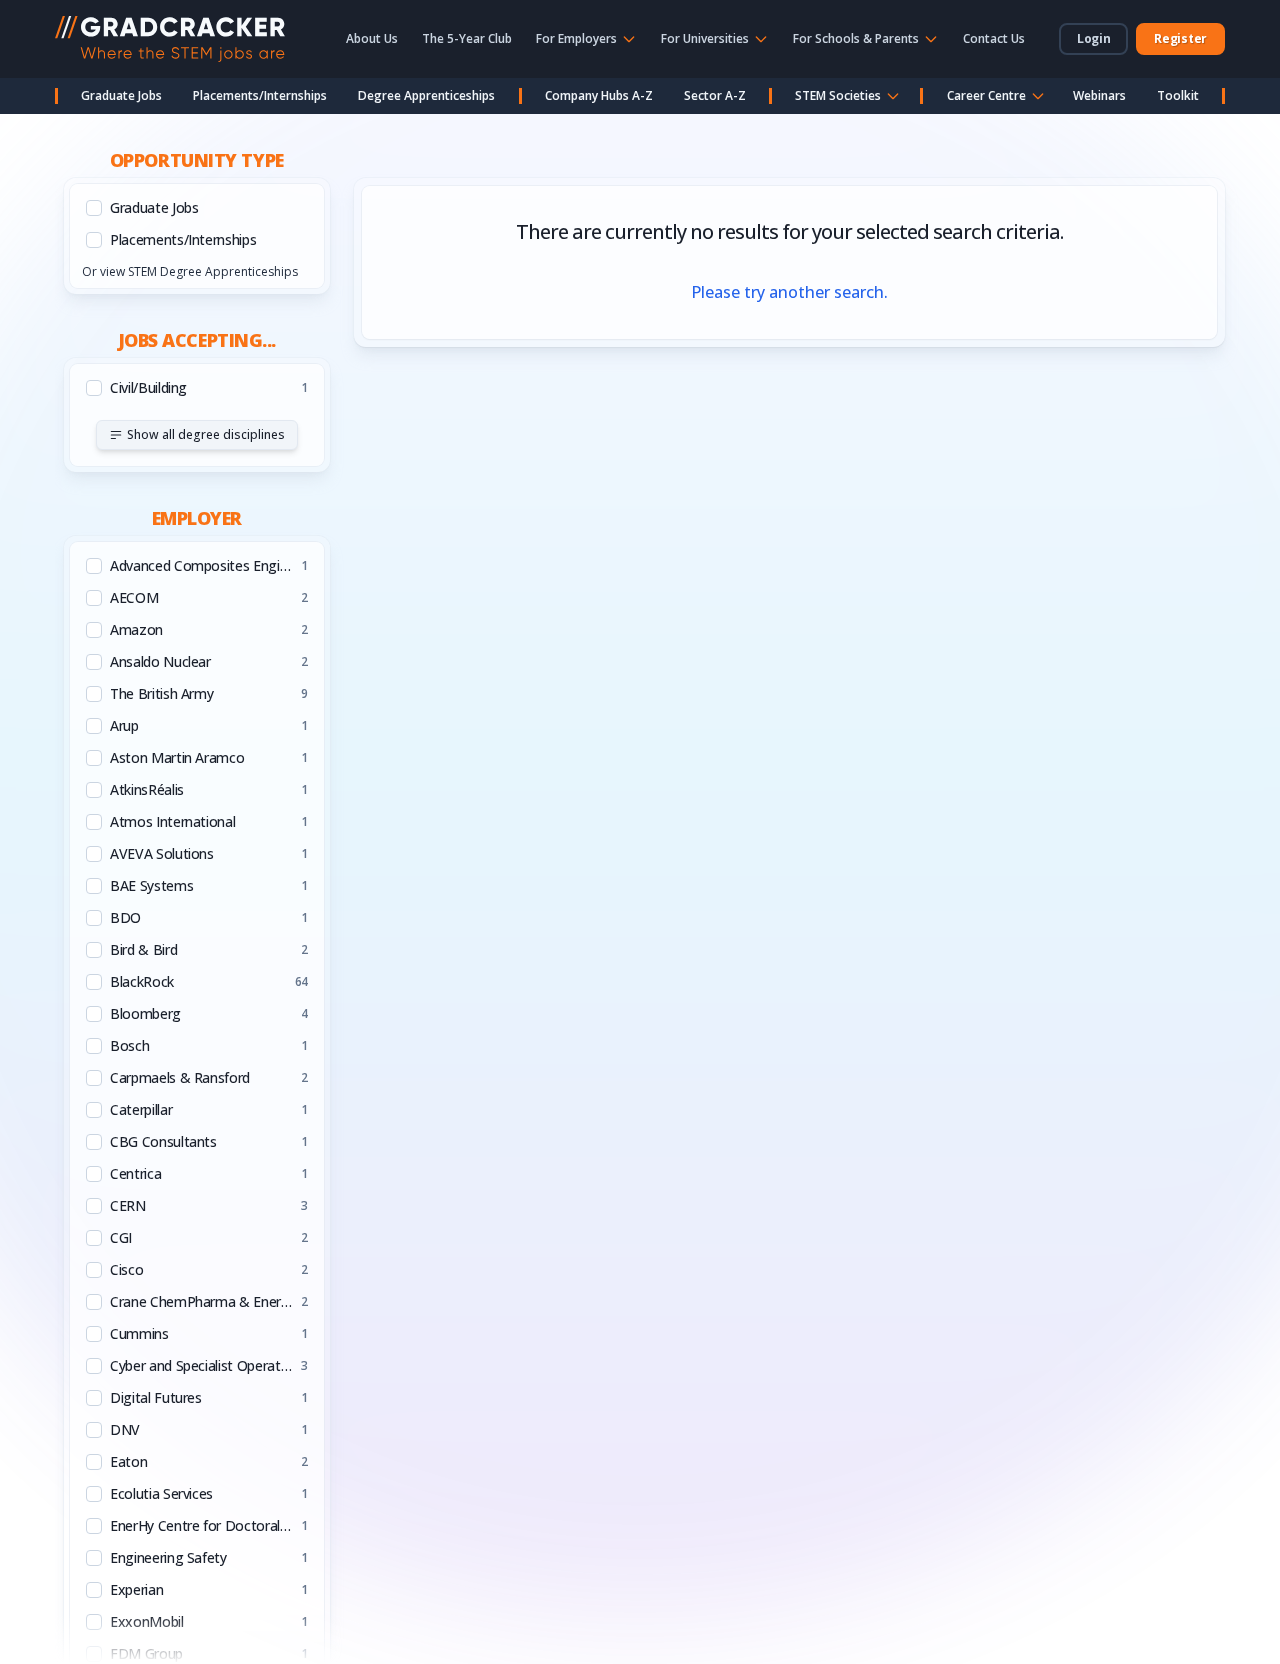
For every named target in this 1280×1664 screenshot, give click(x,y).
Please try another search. (789, 292)
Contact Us (994, 38)
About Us (372, 38)
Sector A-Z (715, 95)
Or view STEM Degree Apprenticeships (190, 271)
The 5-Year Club (467, 38)
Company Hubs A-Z (599, 95)
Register (1180, 38)
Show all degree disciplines (206, 434)
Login (1094, 38)
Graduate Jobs (121, 95)
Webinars (1099, 95)
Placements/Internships (260, 95)
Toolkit (1178, 95)
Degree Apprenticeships (426, 95)
